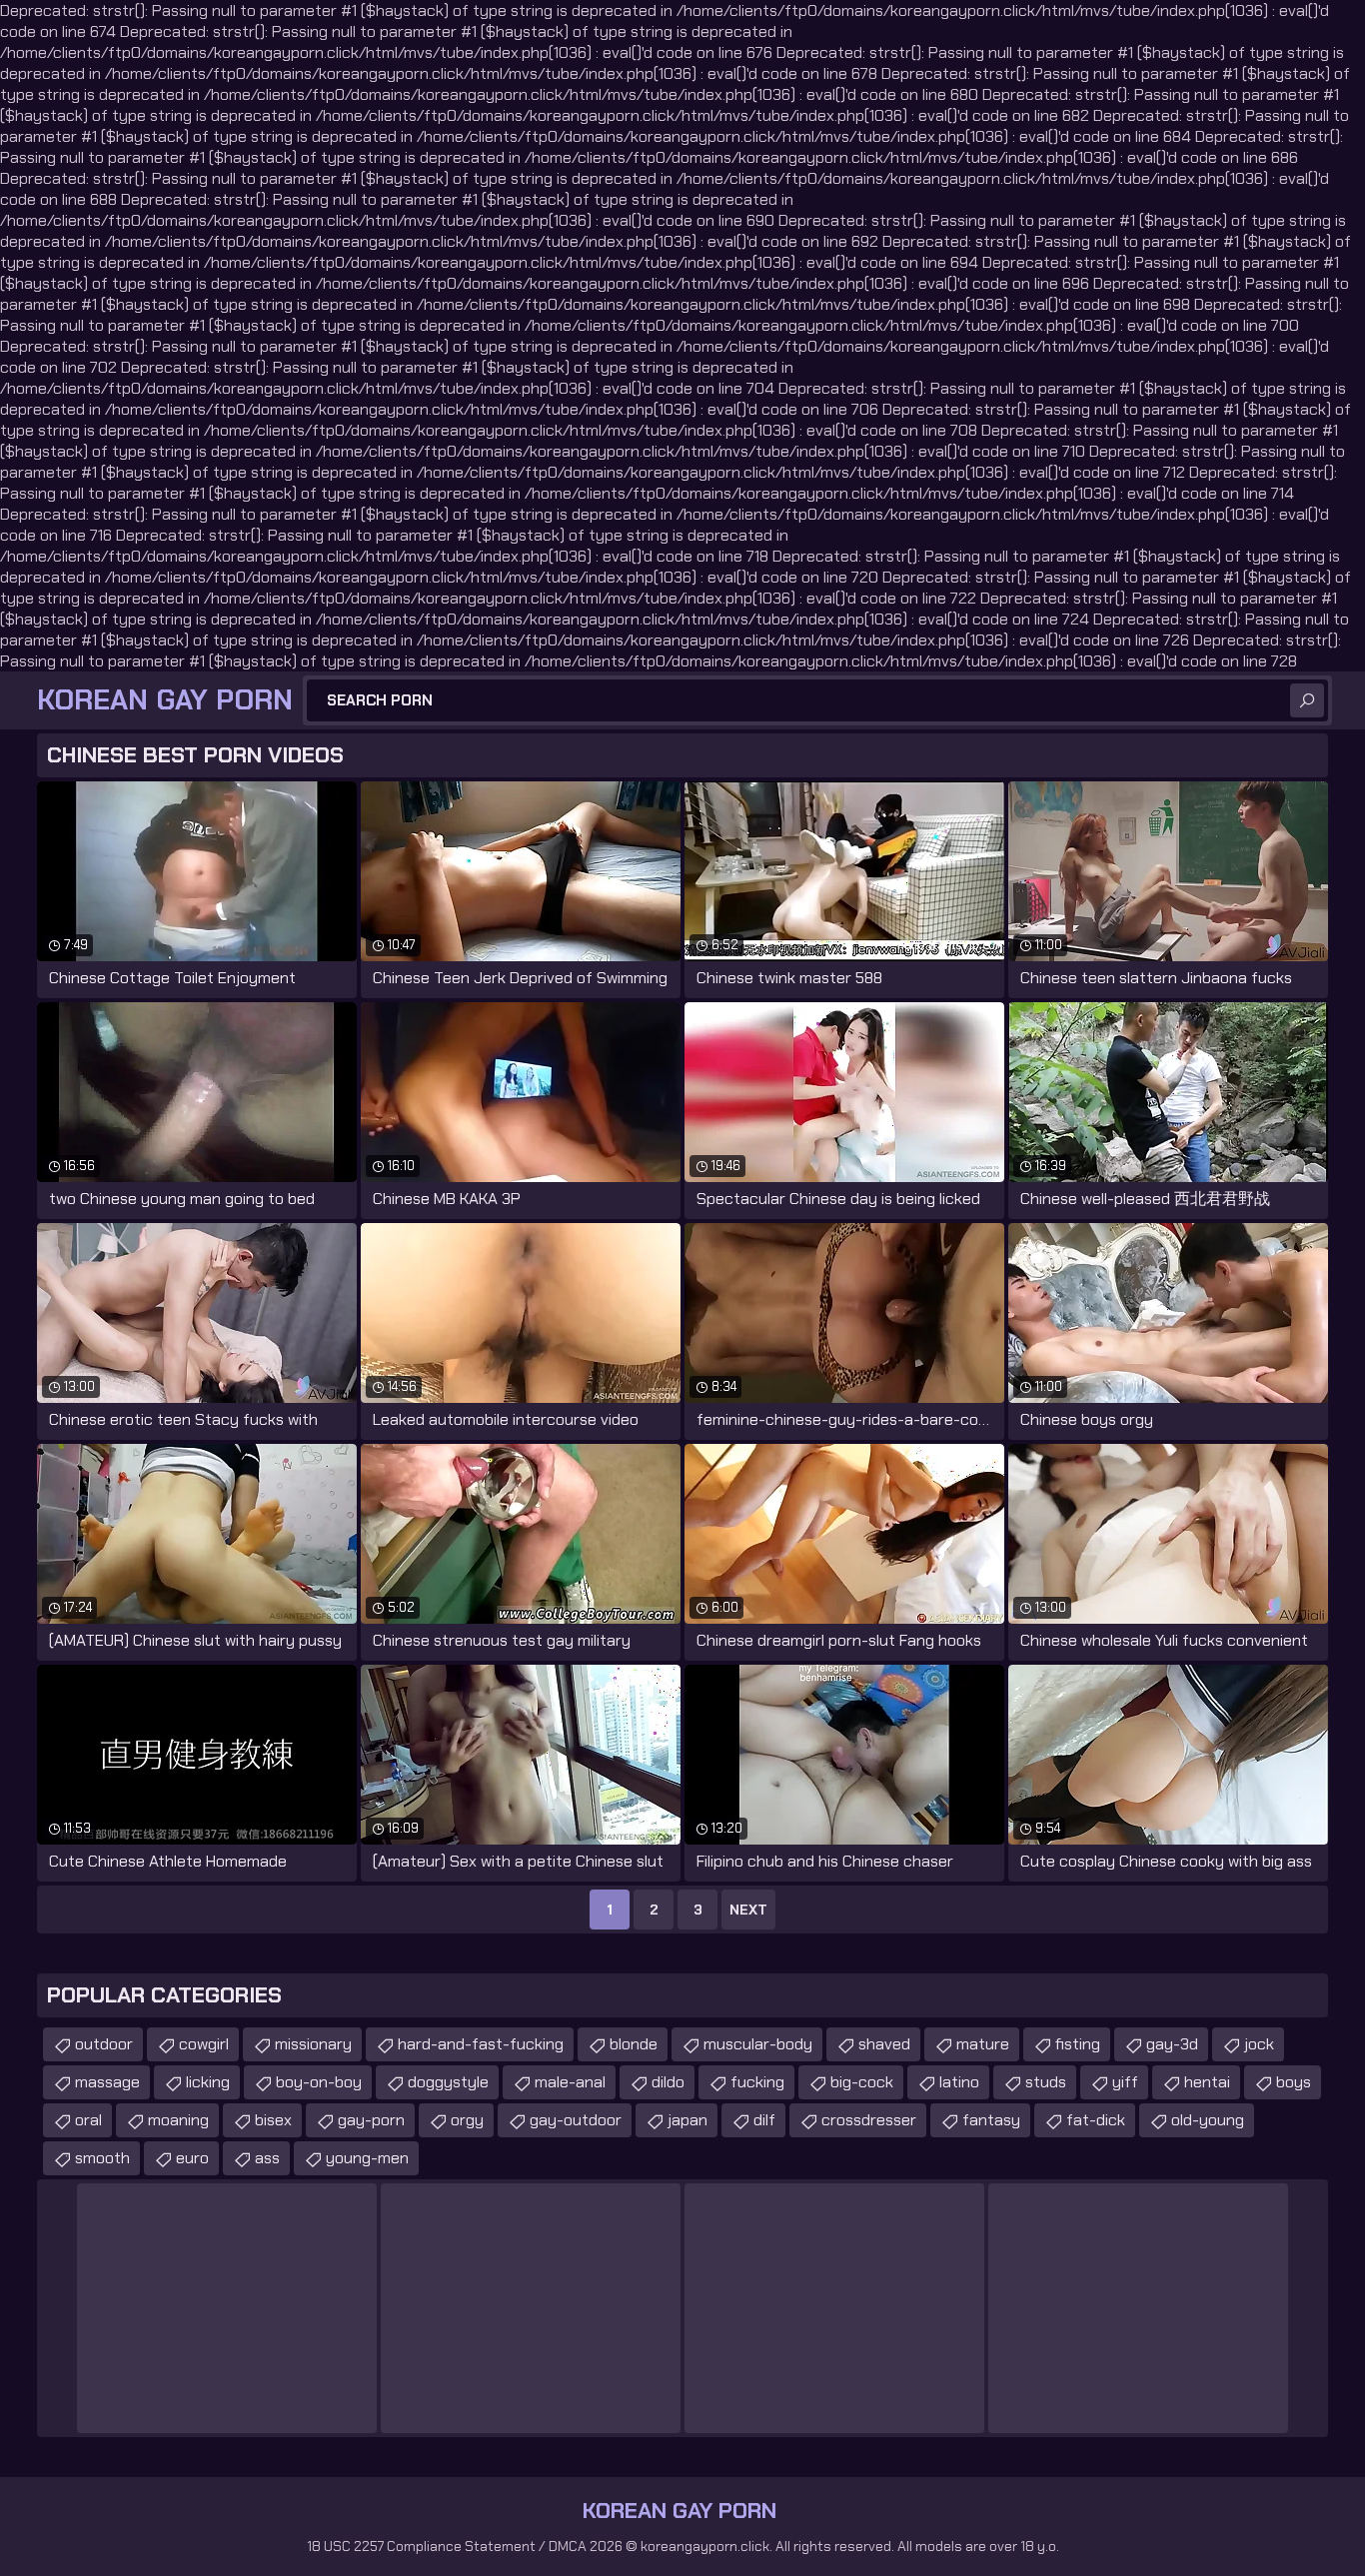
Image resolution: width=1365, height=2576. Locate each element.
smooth (102, 2158)
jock (1259, 2044)
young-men (367, 2158)
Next (748, 1910)
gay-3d (1172, 2044)
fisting (1078, 2044)
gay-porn (371, 2120)
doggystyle (448, 2082)
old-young (1208, 2120)
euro (192, 2158)
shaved (884, 2044)
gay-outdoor (576, 2120)
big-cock (862, 2082)
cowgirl (204, 2044)
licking (208, 2082)
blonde (634, 2044)
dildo (668, 2082)
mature (983, 2044)
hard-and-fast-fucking (481, 2044)
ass (267, 2158)
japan (687, 2120)
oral (88, 2120)
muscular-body (758, 2044)
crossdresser (869, 2120)
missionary (313, 2044)
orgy (467, 2120)
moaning (178, 2120)
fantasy (991, 2120)
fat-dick (1096, 2120)
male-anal (570, 2082)
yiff (1125, 2082)
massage (107, 2082)
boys (1294, 2082)
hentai (1207, 2082)
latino (959, 2082)
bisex (273, 2120)
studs (1046, 2082)
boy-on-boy (319, 2082)
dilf (764, 2120)
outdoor (104, 2044)
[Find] (1307, 700)
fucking (757, 2082)
